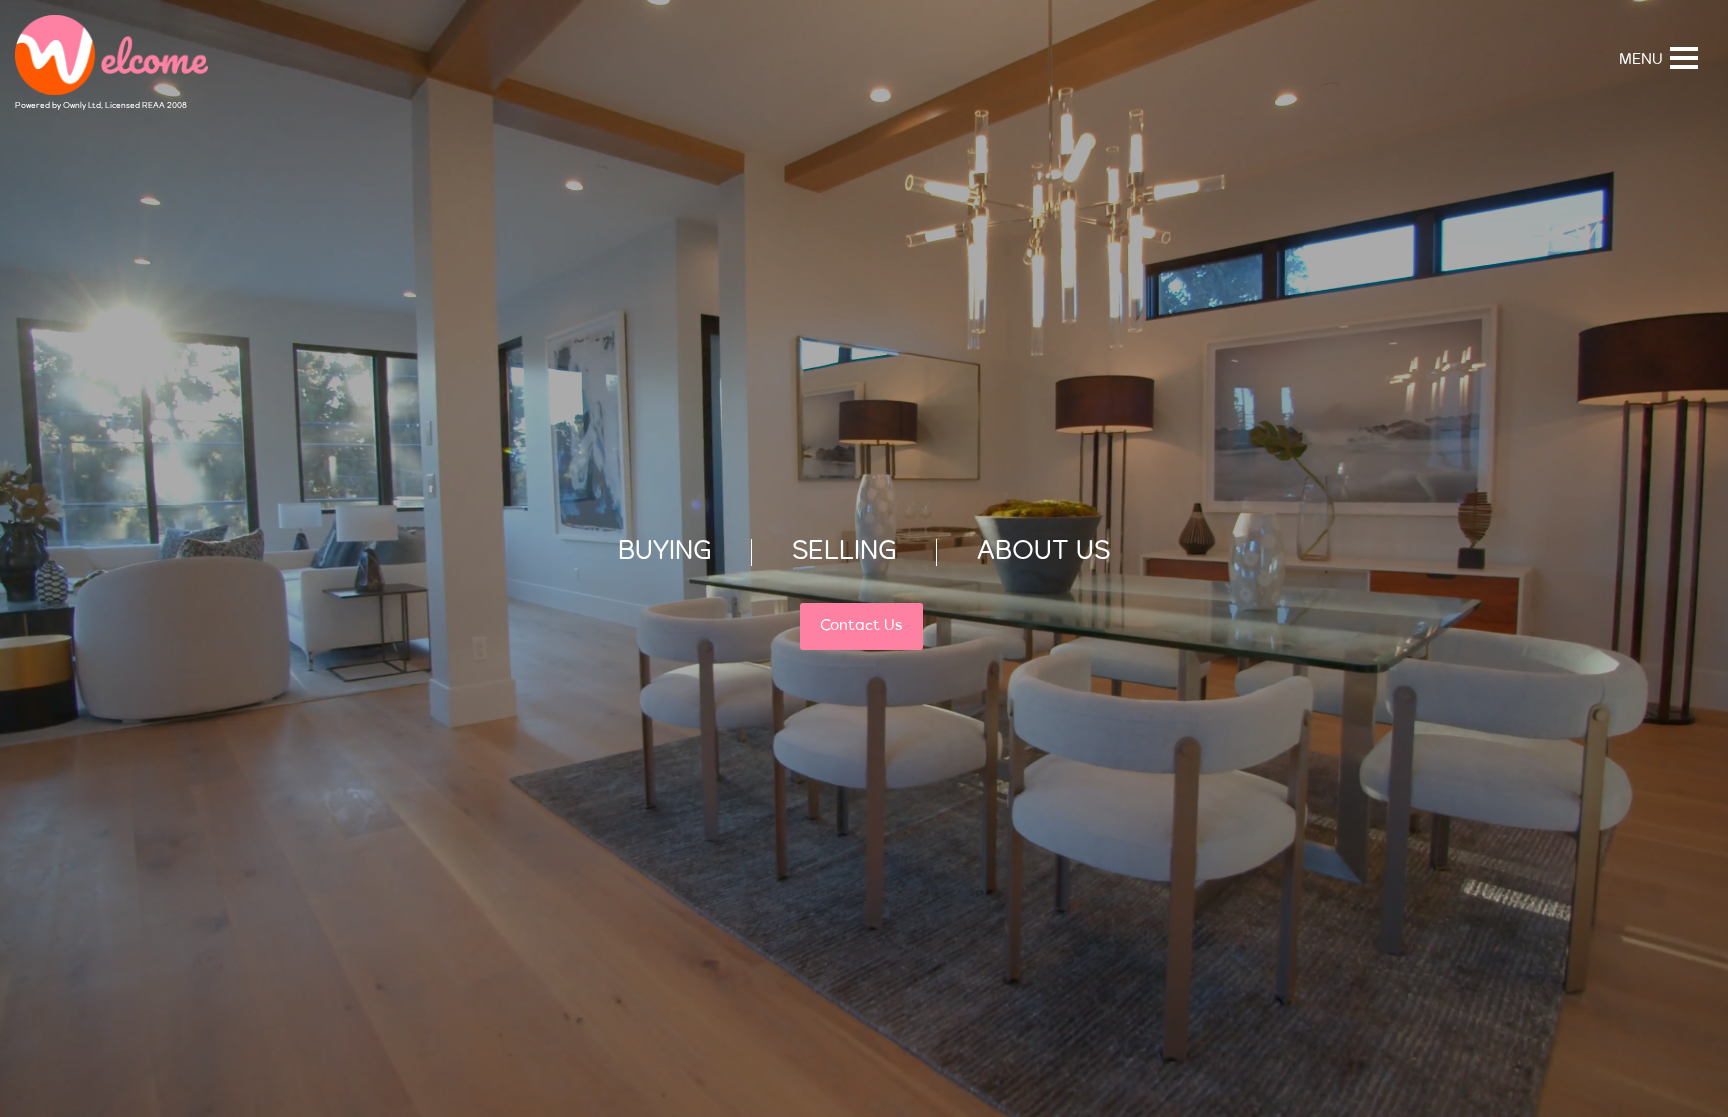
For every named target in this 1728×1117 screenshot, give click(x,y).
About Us (1044, 552)
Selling (844, 552)
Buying (664, 552)
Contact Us (861, 626)
